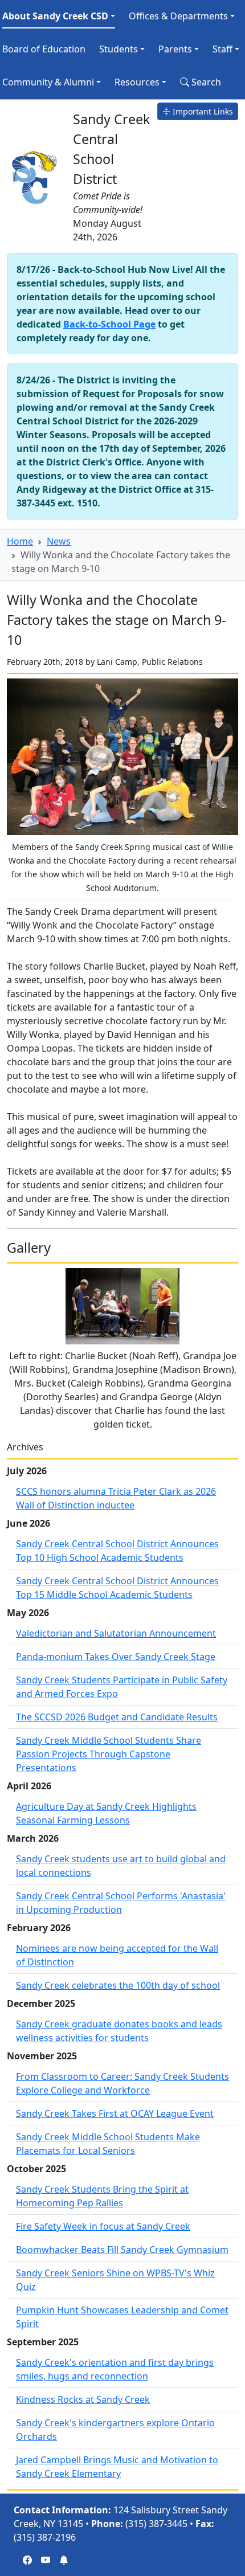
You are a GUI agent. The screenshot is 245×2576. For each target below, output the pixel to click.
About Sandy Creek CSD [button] (55, 16)
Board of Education (44, 49)
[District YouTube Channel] (46, 2560)
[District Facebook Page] (27, 2560)
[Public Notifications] (64, 2560)
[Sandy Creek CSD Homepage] (35, 175)
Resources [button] (137, 82)
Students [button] (119, 49)
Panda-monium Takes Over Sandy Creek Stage (116, 1657)
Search (205, 82)
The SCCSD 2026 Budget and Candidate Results (117, 1717)
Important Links (202, 111)
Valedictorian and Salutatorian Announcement (116, 1633)
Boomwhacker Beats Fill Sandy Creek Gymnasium (122, 2250)
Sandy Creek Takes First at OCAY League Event (115, 2113)
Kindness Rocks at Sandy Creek (83, 2399)
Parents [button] (175, 49)
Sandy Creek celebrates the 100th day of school (118, 1985)
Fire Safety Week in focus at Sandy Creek (103, 2226)
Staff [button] (222, 49)
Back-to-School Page (109, 324)
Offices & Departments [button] (178, 16)
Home (20, 541)
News (59, 541)
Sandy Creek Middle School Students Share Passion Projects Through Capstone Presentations (109, 1754)
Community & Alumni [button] (48, 82)
